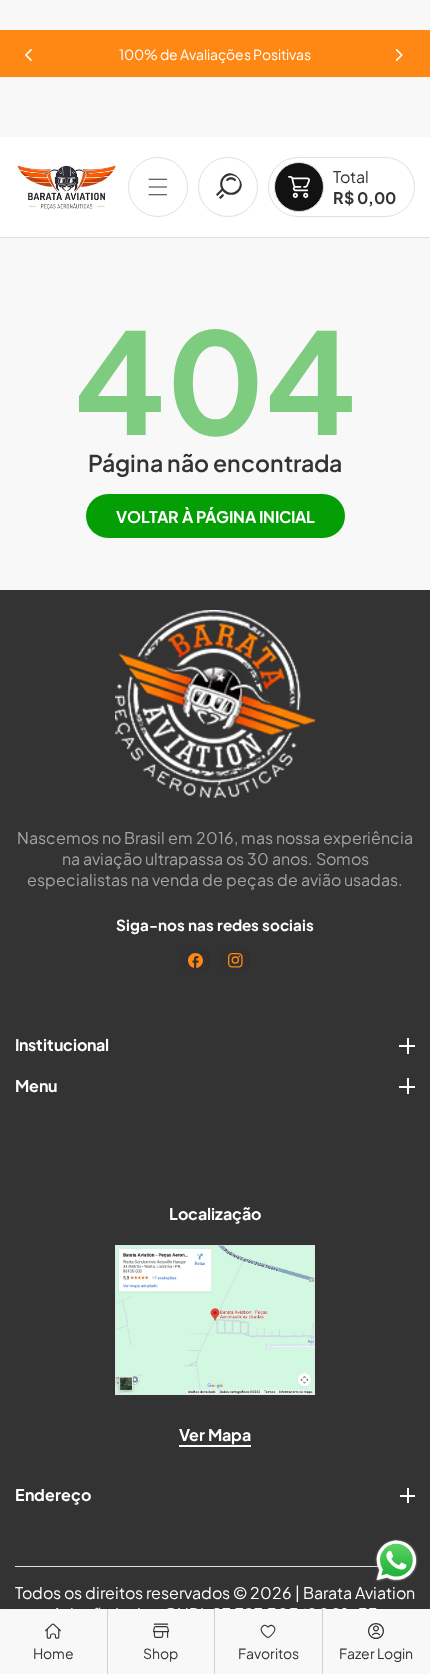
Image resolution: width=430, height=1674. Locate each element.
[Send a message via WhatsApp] (396, 1560)
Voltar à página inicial (215, 516)
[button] (400, 49)
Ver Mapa (215, 1434)
